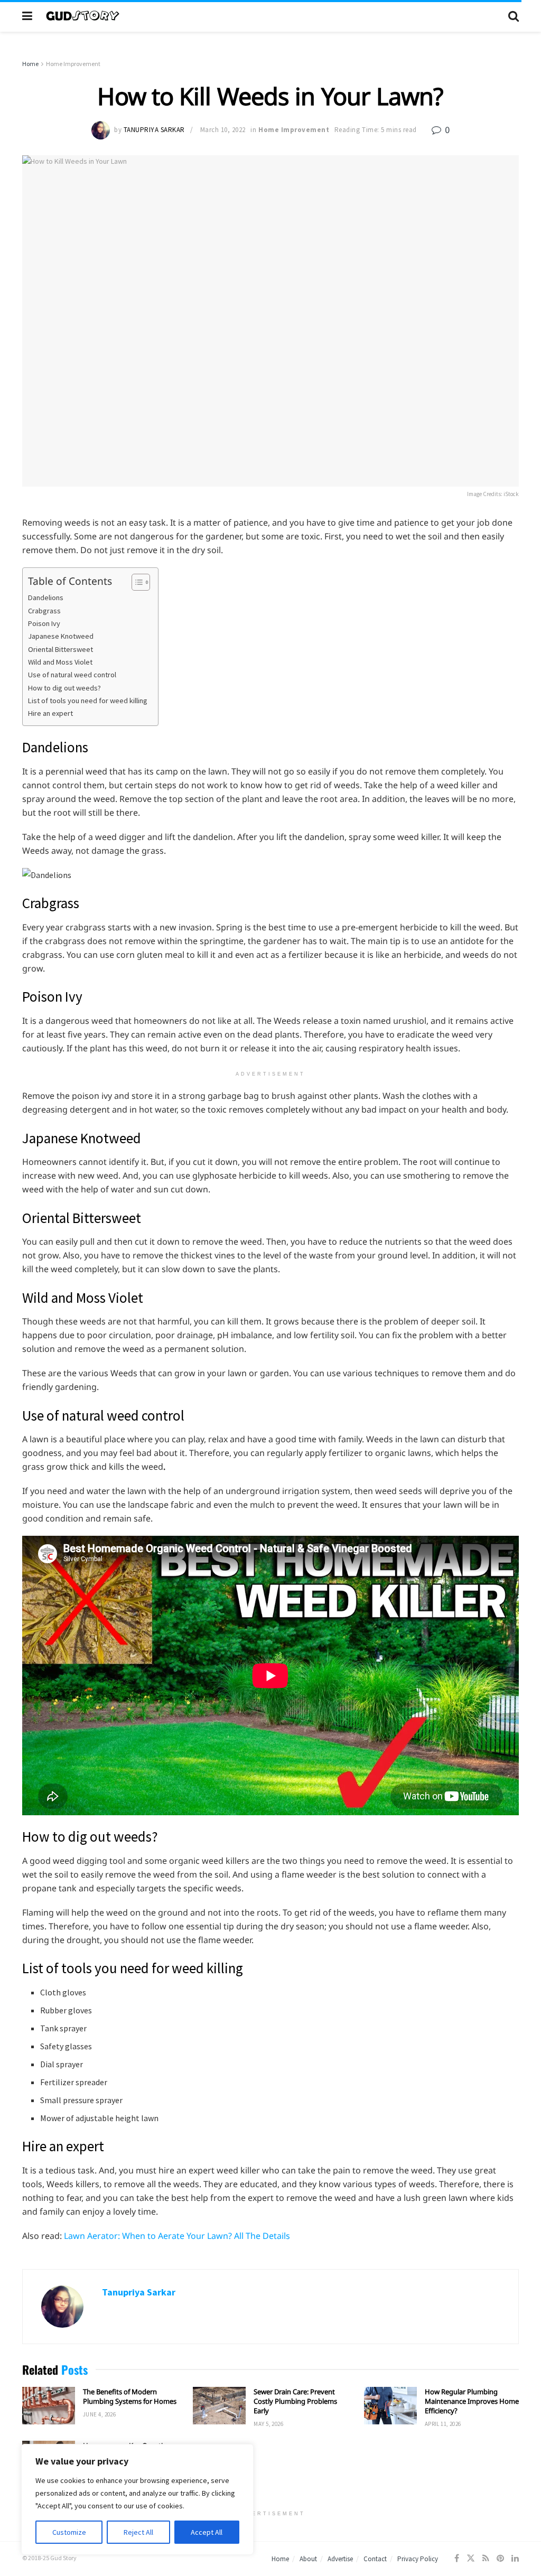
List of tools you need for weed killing (88, 701)
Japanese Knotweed (61, 636)
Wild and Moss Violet (60, 662)
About (308, 2559)
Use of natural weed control (72, 675)
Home (30, 64)
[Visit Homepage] (270, 16)
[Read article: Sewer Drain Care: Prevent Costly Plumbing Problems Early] (219, 2406)
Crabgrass (44, 611)
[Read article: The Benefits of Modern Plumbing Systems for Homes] (49, 2406)
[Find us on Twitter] (471, 2558)
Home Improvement (73, 64)
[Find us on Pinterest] (500, 2558)
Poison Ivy (44, 623)
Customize (69, 2532)
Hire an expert (50, 713)
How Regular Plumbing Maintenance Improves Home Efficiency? (472, 2401)
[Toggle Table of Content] (136, 582)
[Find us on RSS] (486, 2558)
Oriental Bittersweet (60, 649)
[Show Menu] (27, 16)
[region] (137, 2499)
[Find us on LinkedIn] (515, 2558)
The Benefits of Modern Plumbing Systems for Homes (130, 2396)
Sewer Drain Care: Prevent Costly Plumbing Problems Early (295, 2401)
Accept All (207, 2532)
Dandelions (46, 598)
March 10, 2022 (223, 130)
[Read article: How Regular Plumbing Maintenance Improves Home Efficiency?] (390, 2406)
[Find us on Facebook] (457, 2558)
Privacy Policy (418, 2559)
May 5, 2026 (268, 2424)
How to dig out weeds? (64, 688)
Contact (375, 2559)
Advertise (340, 2559)
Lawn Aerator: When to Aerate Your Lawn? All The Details (177, 2236)
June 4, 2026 (99, 2414)
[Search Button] (514, 16)
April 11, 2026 (443, 2424)
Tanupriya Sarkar (154, 130)
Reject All (138, 2532)
